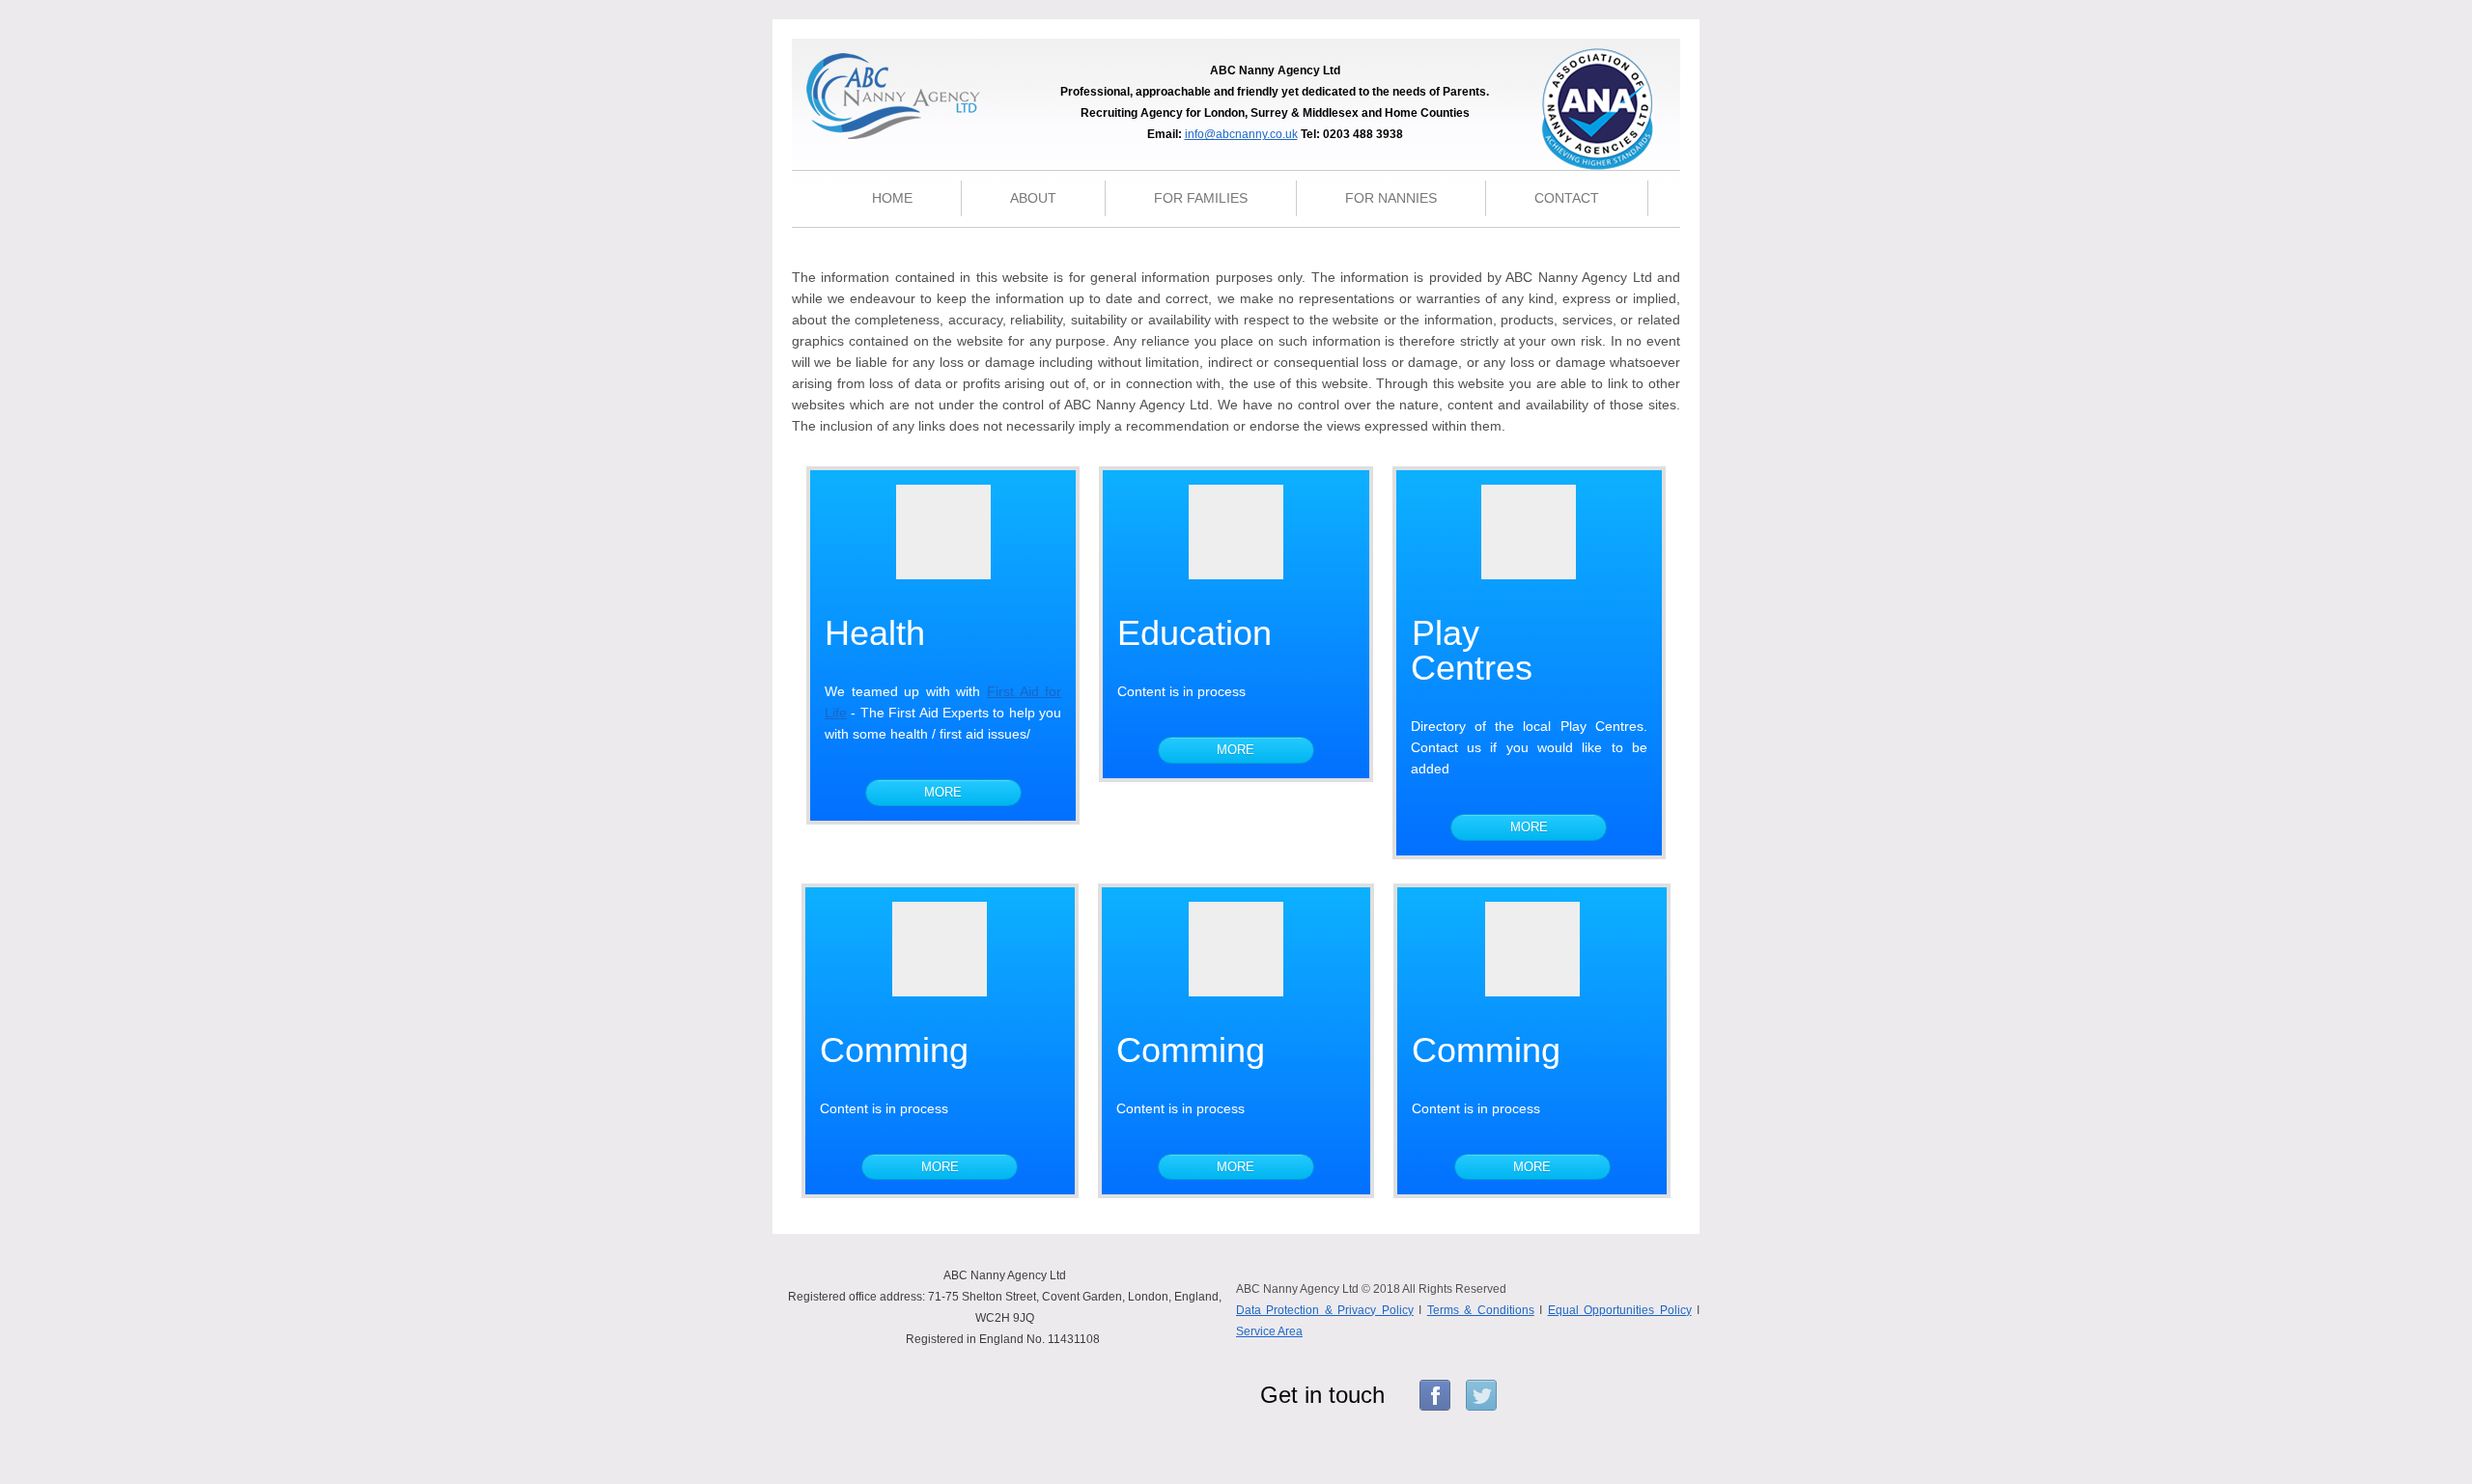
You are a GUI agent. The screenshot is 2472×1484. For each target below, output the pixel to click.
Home (892, 198)
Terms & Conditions (1481, 1310)
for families (1201, 198)
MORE (943, 792)
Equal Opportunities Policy (1620, 1310)
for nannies (1391, 198)
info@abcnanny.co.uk (1241, 134)
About (1033, 198)
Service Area (1269, 1331)
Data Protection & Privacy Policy (1325, 1310)
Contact (1567, 198)
